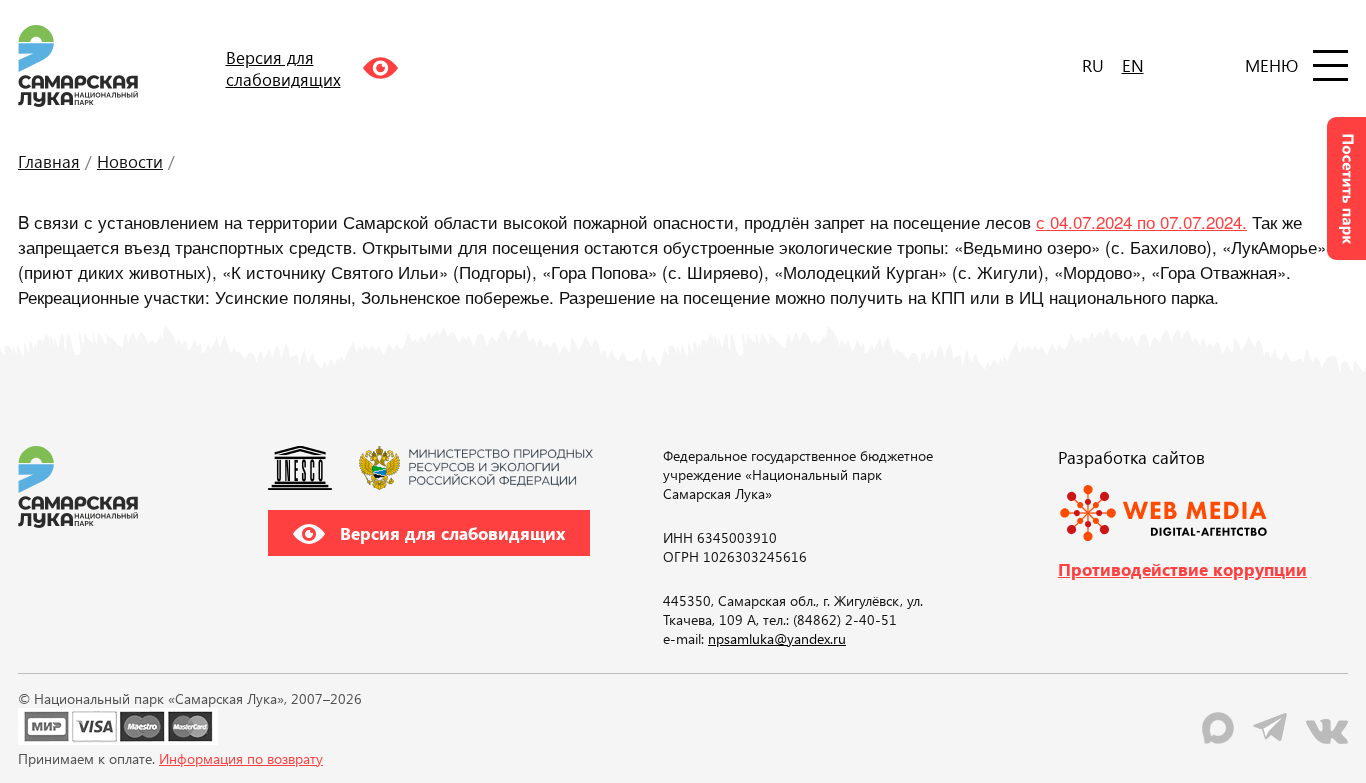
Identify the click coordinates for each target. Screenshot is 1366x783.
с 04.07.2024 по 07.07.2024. (1141, 221)
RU (1093, 65)
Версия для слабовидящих (450, 533)
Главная (49, 161)
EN (1133, 65)
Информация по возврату (241, 758)
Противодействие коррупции (1182, 569)
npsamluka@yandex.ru (777, 638)
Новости (130, 161)
